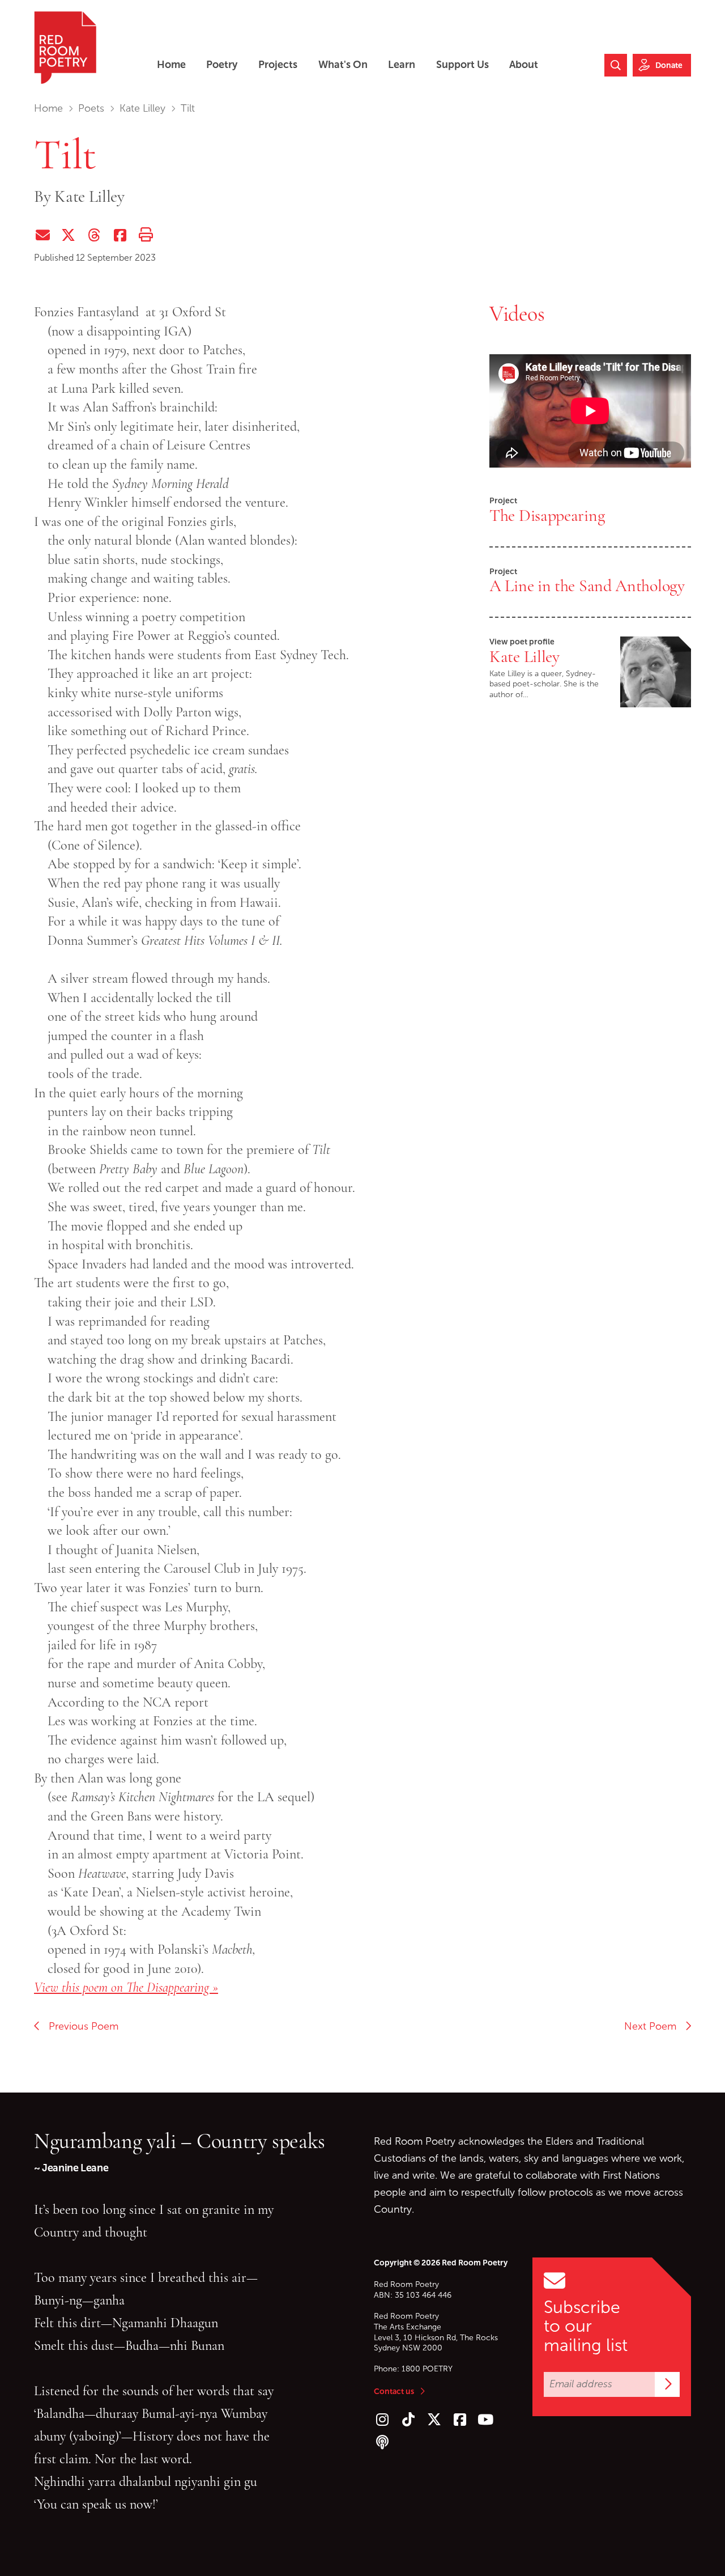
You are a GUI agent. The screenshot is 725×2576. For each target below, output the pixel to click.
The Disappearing (547, 515)
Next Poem (654, 2026)
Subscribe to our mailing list (586, 2326)
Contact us (394, 2391)
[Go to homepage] (65, 48)
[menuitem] (171, 65)
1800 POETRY (427, 2369)
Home (48, 108)
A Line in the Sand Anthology (587, 585)
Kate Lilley (142, 108)
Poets (91, 108)
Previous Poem (79, 2026)
